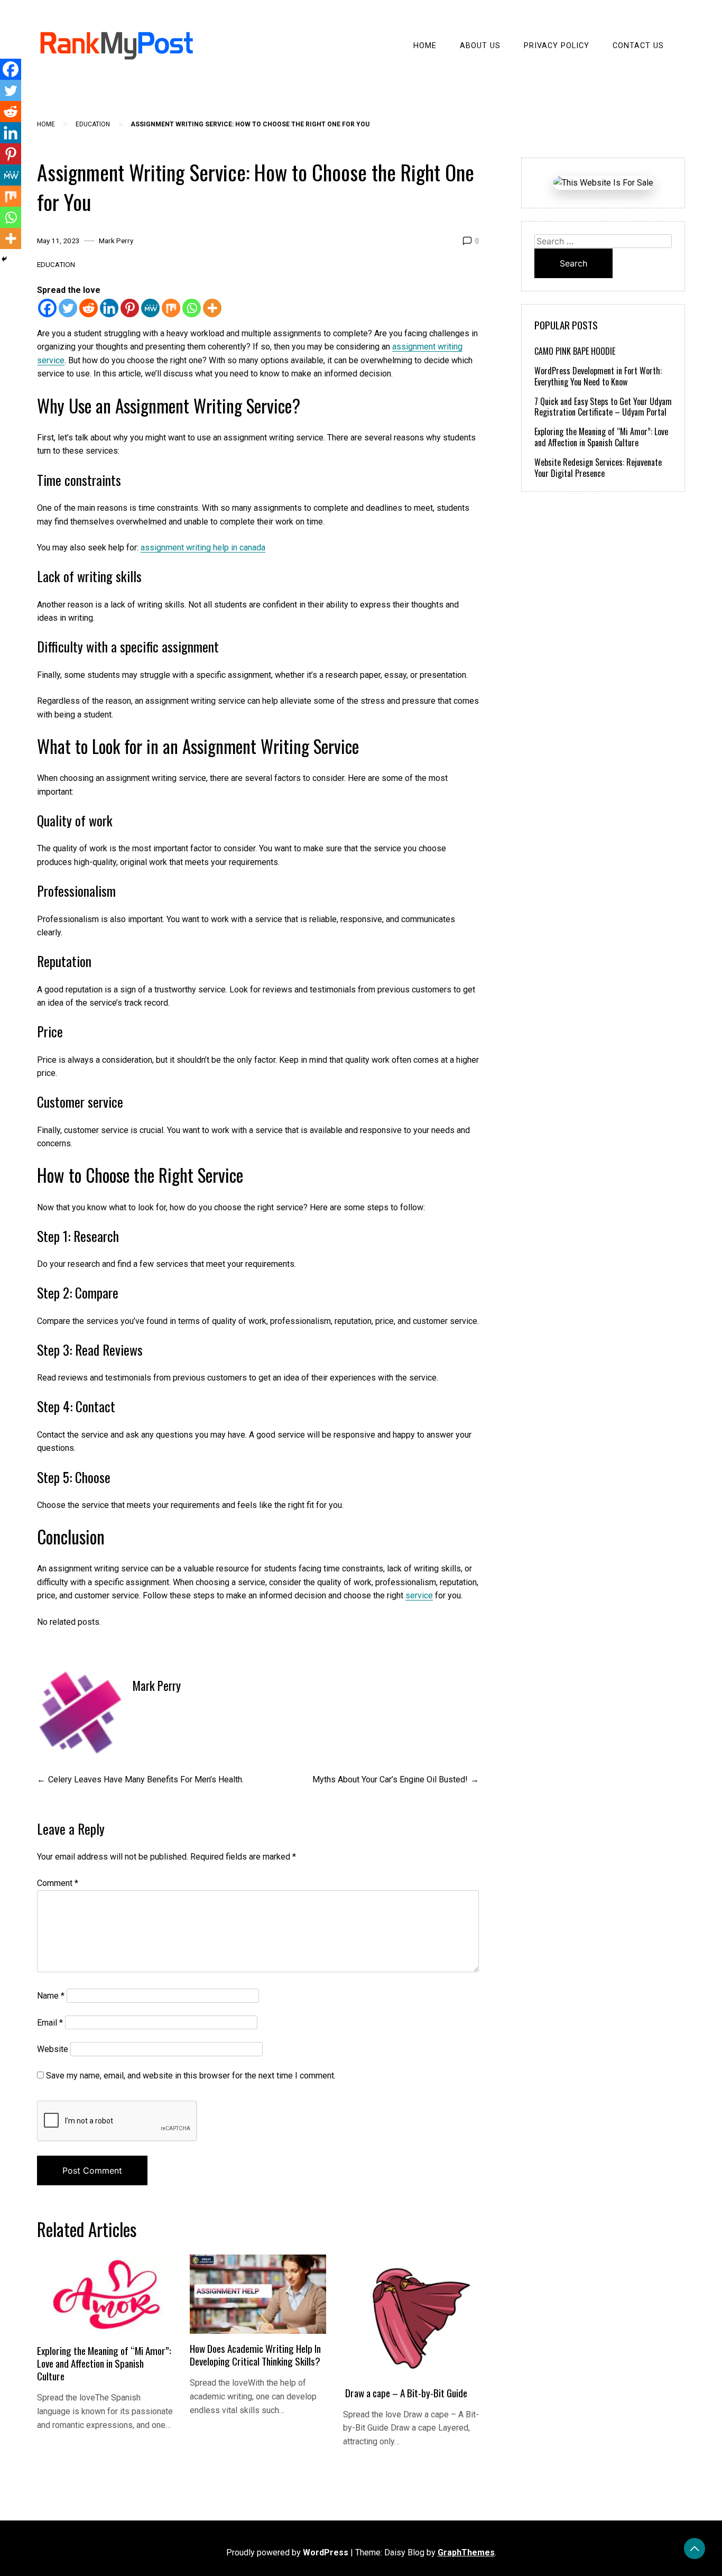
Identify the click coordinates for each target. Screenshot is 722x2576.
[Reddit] (89, 308)
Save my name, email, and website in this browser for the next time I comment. (191, 2076)
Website (53, 2049)
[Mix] (171, 308)
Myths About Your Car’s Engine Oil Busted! (390, 1779)
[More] (212, 308)
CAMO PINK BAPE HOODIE (575, 351)
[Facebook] (47, 308)
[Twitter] (68, 308)
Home (425, 46)
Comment (58, 1883)
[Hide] (4, 259)
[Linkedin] (109, 308)
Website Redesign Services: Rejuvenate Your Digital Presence (598, 468)
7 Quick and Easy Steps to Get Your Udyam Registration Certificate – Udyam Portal (603, 407)
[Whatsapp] (192, 308)
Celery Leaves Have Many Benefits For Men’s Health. (146, 1779)
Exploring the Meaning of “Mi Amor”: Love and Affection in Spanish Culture (104, 2363)
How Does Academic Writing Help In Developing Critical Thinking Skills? (255, 2355)
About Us (480, 46)
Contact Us (638, 46)
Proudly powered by (287, 2552)
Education (93, 124)
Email (50, 2023)
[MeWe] (150, 308)
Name (51, 1996)
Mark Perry (116, 241)
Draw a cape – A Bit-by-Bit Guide (405, 2393)
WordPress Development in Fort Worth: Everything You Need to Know (598, 376)
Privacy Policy (557, 46)
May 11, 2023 (58, 241)
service (419, 1595)
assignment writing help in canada (203, 548)
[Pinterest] (130, 308)
